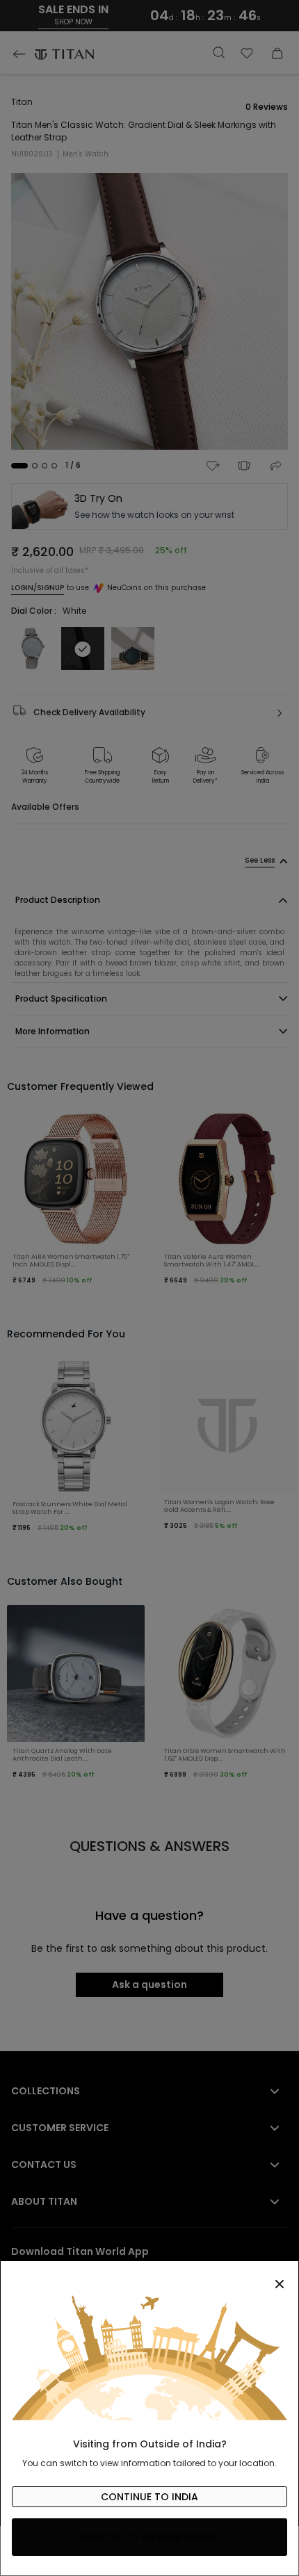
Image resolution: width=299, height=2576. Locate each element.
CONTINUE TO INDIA (149, 2497)
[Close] (149, 2276)
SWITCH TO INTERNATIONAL (150, 2537)
